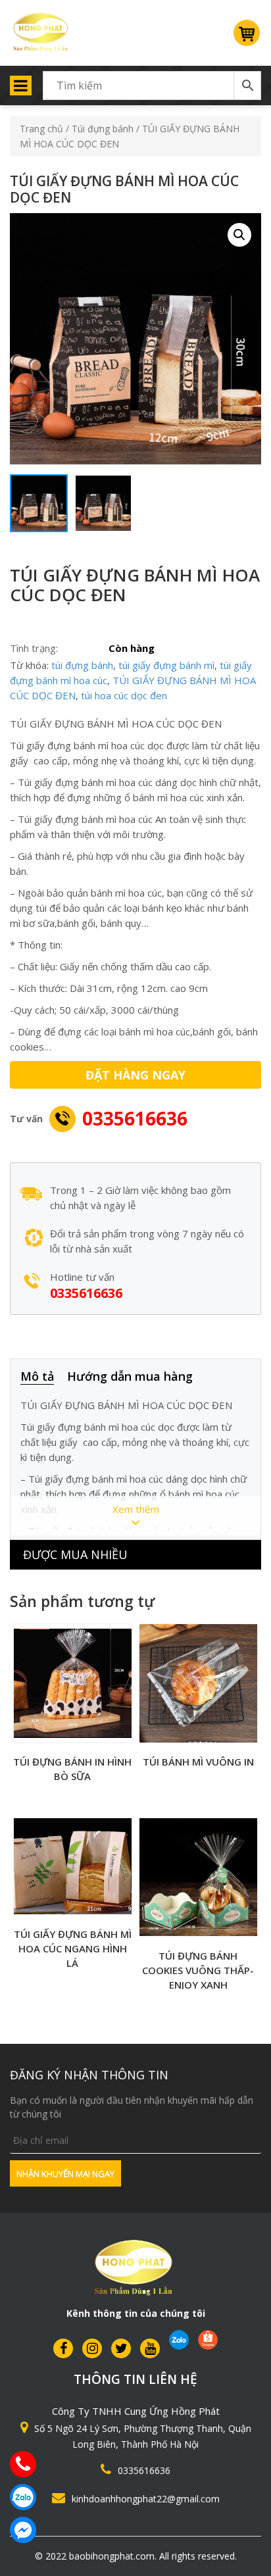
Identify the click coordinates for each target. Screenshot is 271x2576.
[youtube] (150, 2348)
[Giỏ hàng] (247, 38)
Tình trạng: (34, 648)
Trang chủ (41, 129)
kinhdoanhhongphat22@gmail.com (146, 2499)
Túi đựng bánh (103, 129)
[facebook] (63, 2348)
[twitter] (121, 2348)
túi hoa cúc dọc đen (124, 695)
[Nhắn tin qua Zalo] (23, 2497)
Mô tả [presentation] (37, 1376)
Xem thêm (136, 1509)
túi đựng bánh (82, 665)
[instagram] (92, 2348)
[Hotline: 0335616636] (23, 2464)
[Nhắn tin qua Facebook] (23, 2530)
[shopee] (208, 2340)
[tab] (44, 1377)
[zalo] (179, 2340)
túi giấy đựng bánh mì (166, 665)
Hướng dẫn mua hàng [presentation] (130, 1376)
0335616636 (135, 1118)
